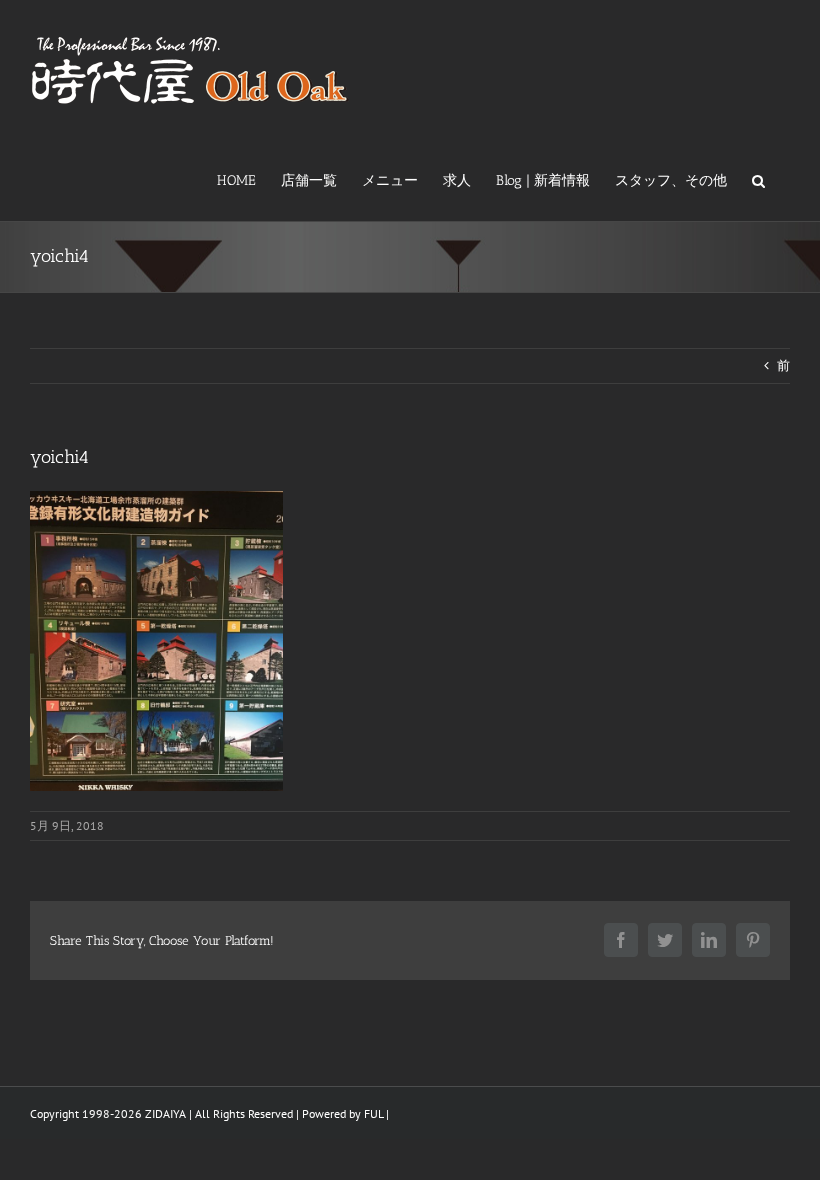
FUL (373, 1113)
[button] (758, 179)
